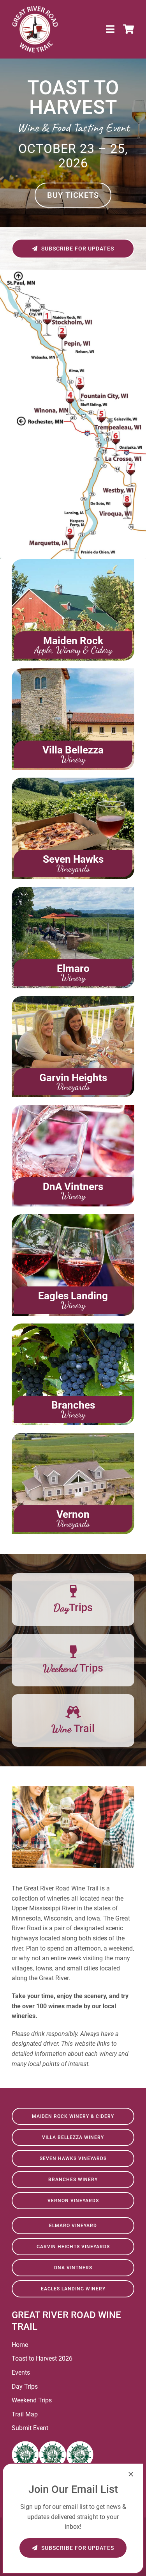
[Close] (131, 2474)
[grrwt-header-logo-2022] (35, 9)
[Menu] (111, 29)
